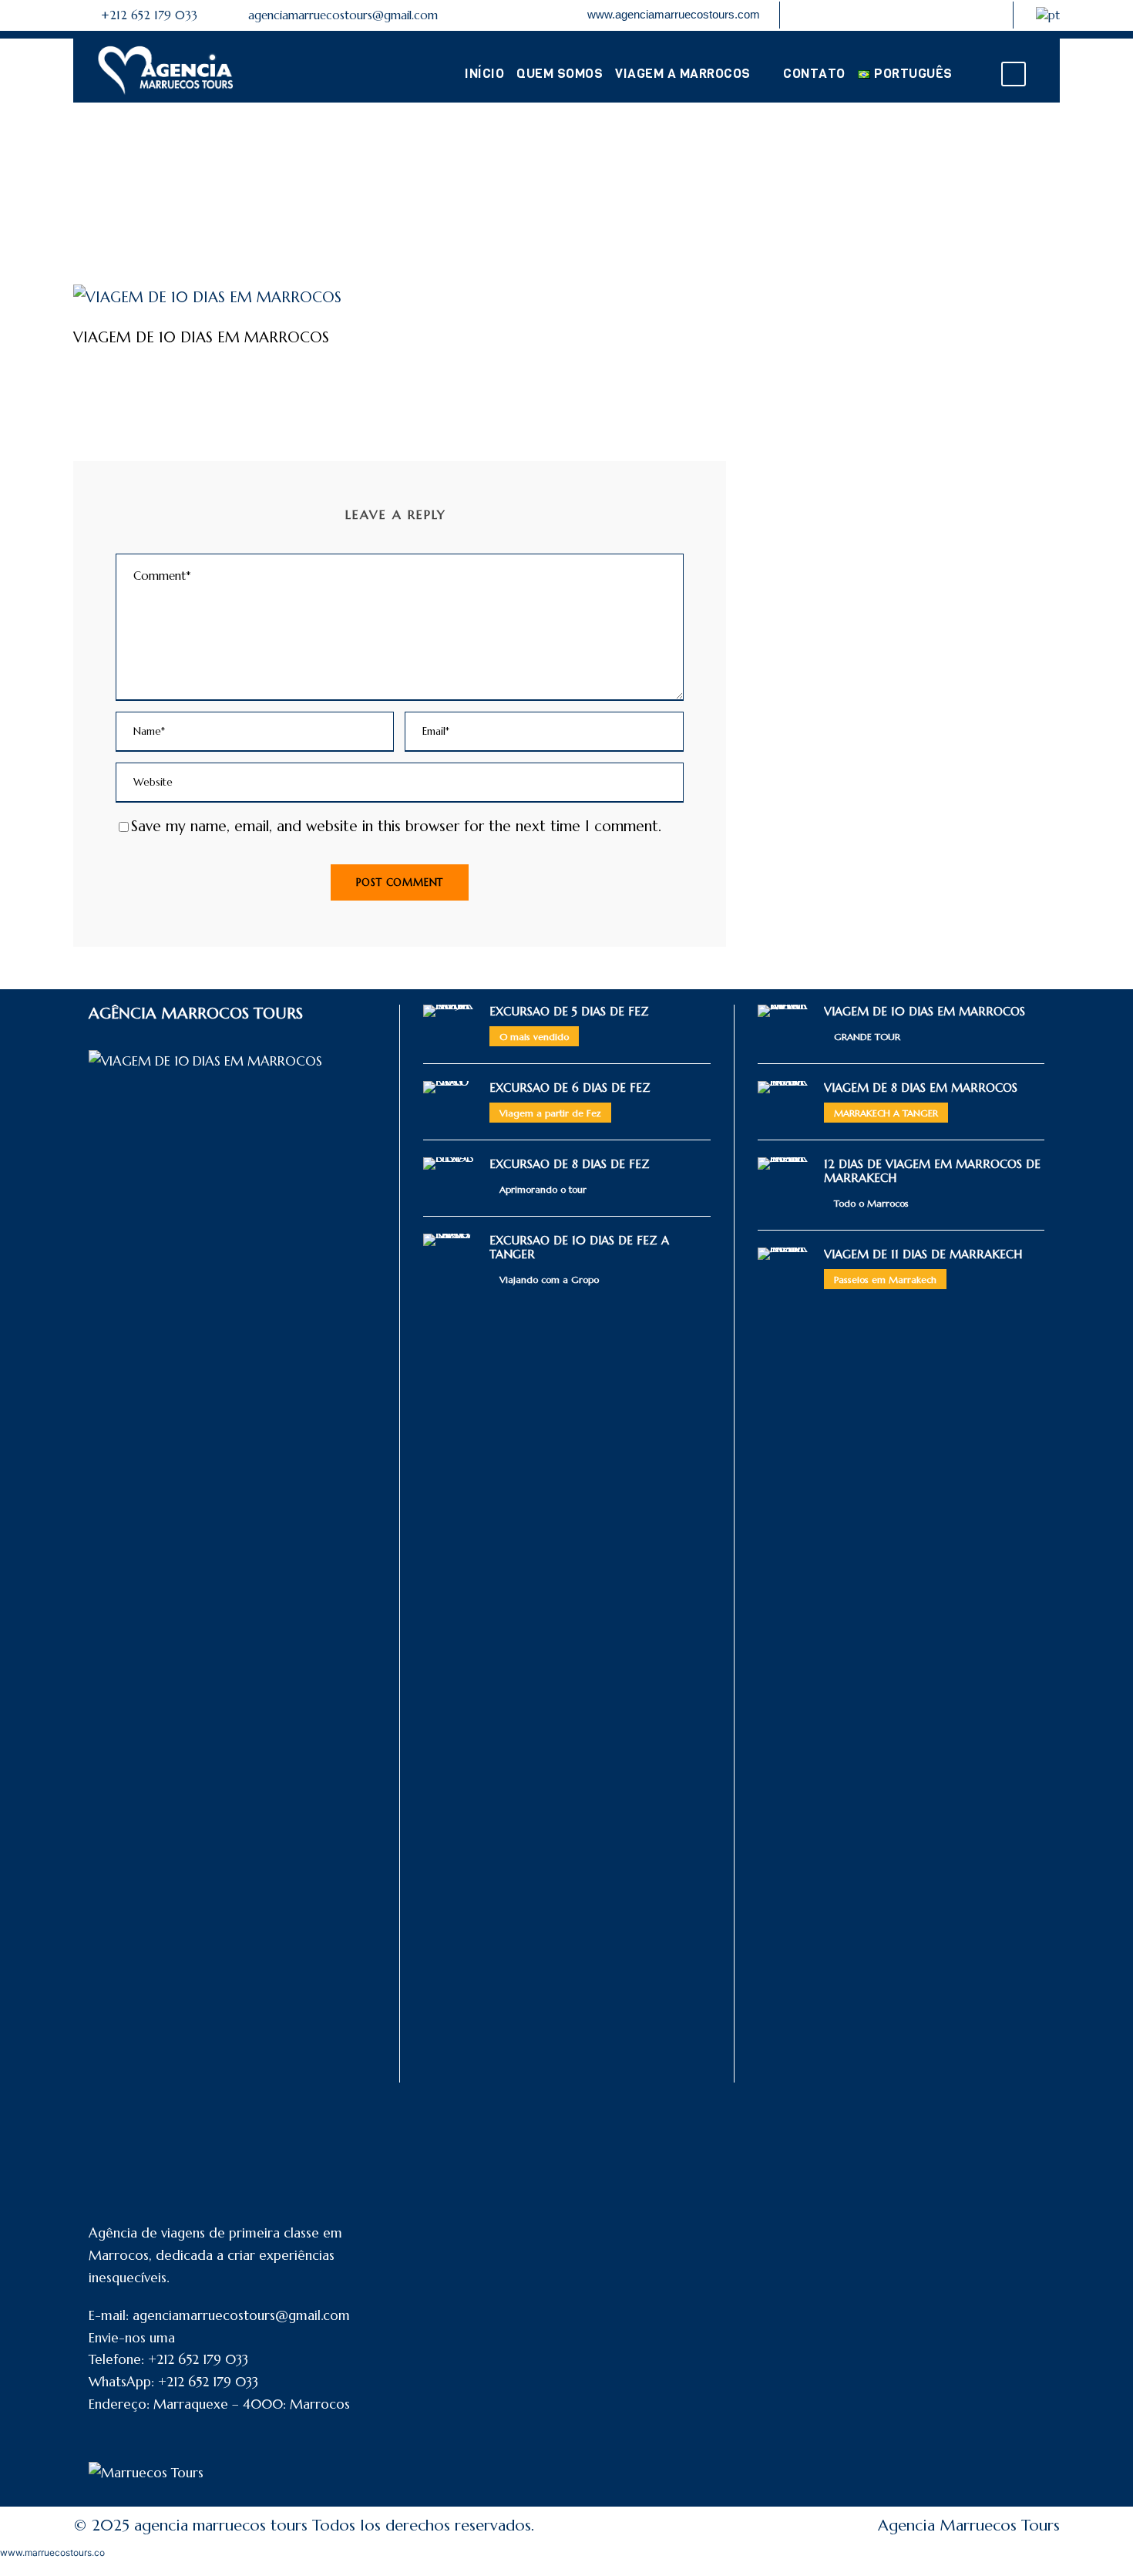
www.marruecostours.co (52, 2552)
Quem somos (560, 74)
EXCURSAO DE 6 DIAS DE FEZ (570, 1088)
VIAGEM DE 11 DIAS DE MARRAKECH (923, 1254)
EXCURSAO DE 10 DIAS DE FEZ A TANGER (579, 1247)
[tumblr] (934, 14)
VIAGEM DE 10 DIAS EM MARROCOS (925, 1011)
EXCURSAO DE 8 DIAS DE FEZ (570, 1164)
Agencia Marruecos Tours (969, 2525)
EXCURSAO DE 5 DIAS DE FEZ (569, 1011)
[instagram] (985, 14)
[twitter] (960, 14)
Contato (814, 74)
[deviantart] (832, 14)
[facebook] (883, 14)
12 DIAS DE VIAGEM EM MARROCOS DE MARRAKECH (932, 1171)
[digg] (858, 14)
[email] (807, 14)
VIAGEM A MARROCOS (683, 74)
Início (484, 74)
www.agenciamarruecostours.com (674, 14)
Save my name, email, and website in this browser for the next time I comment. (396, 826)
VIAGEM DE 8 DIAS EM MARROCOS (921, 1088)
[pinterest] (909, 14)
